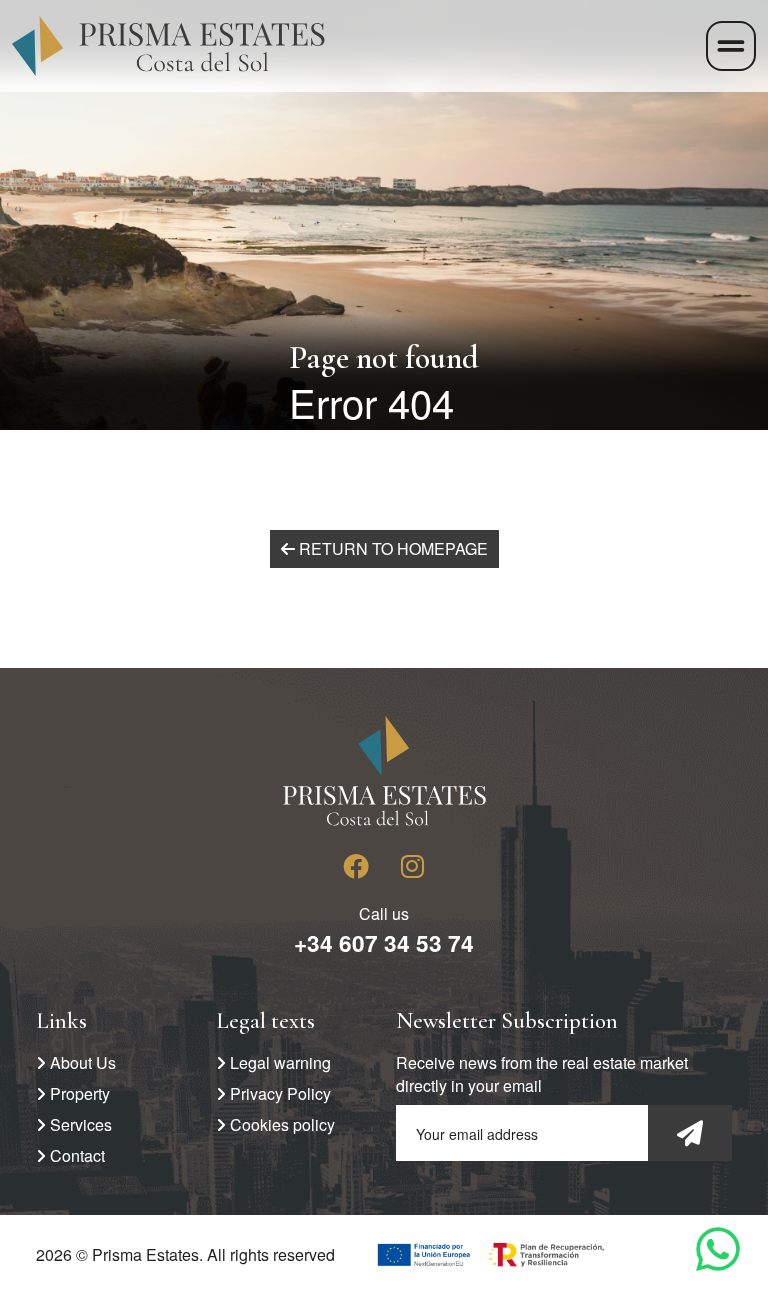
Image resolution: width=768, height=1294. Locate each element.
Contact (75, 1155)
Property (78, 1093)
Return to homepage (391, 548)
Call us (384, 930)
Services (79, 1124)
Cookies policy (280, 1124)
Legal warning (278, 1062)
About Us (81, 1062)
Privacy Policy (278, 1093)
